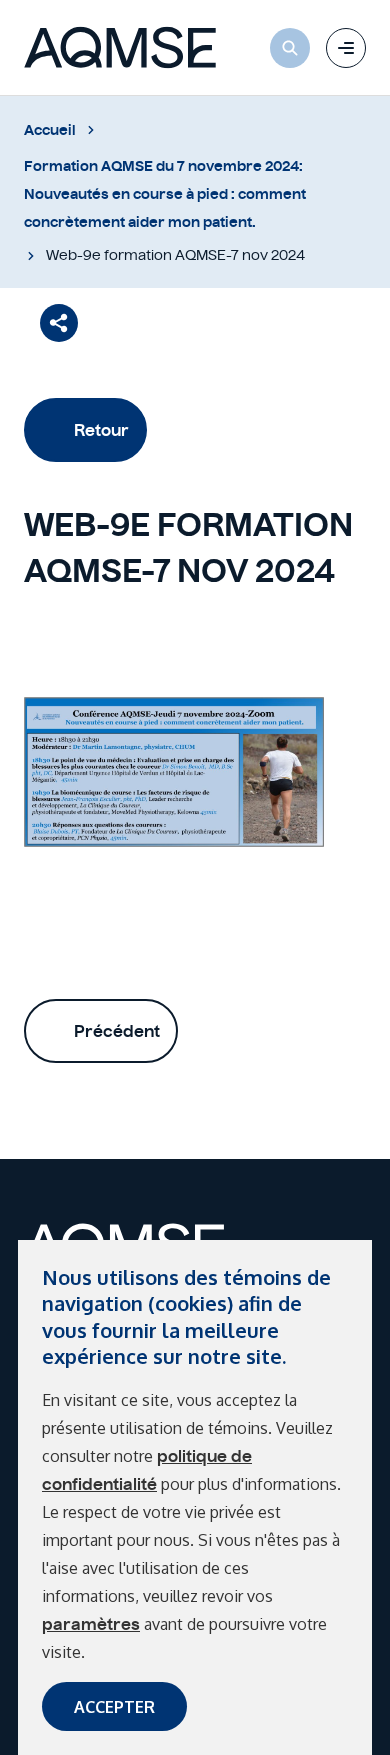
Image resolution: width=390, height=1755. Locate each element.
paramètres (91, 1624)
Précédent (117, 1031)
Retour (101, 430)
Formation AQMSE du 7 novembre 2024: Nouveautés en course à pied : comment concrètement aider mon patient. (165, 194)
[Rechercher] (290, 48)
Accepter (114, 1707)
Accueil (50, 130)
